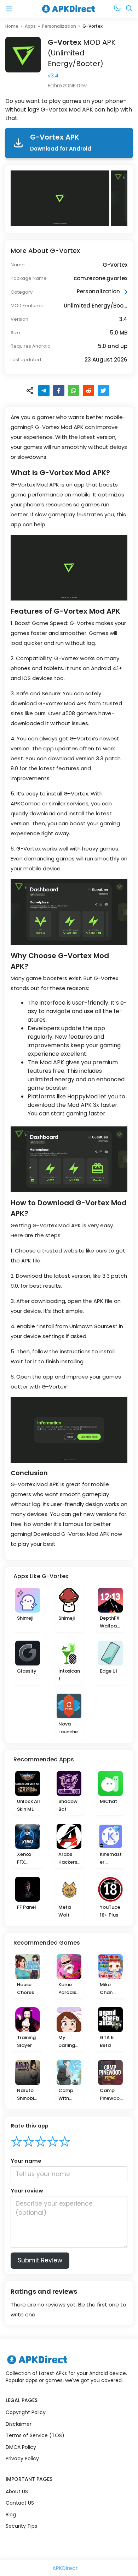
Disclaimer (19, 2424)
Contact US (20, 2503)
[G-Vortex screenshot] (61, 198)
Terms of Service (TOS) (35, 2435)
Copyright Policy (26, 2412)
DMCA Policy (21, 2447)
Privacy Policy (22, 2458)
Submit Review (40, 2260)
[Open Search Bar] (129, 9)
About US (17, 2491)
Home (12, 26)
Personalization (59, 26)
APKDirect (65, 2568)
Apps (30, 26)
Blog (11, 2515)
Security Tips (21, 2526)
